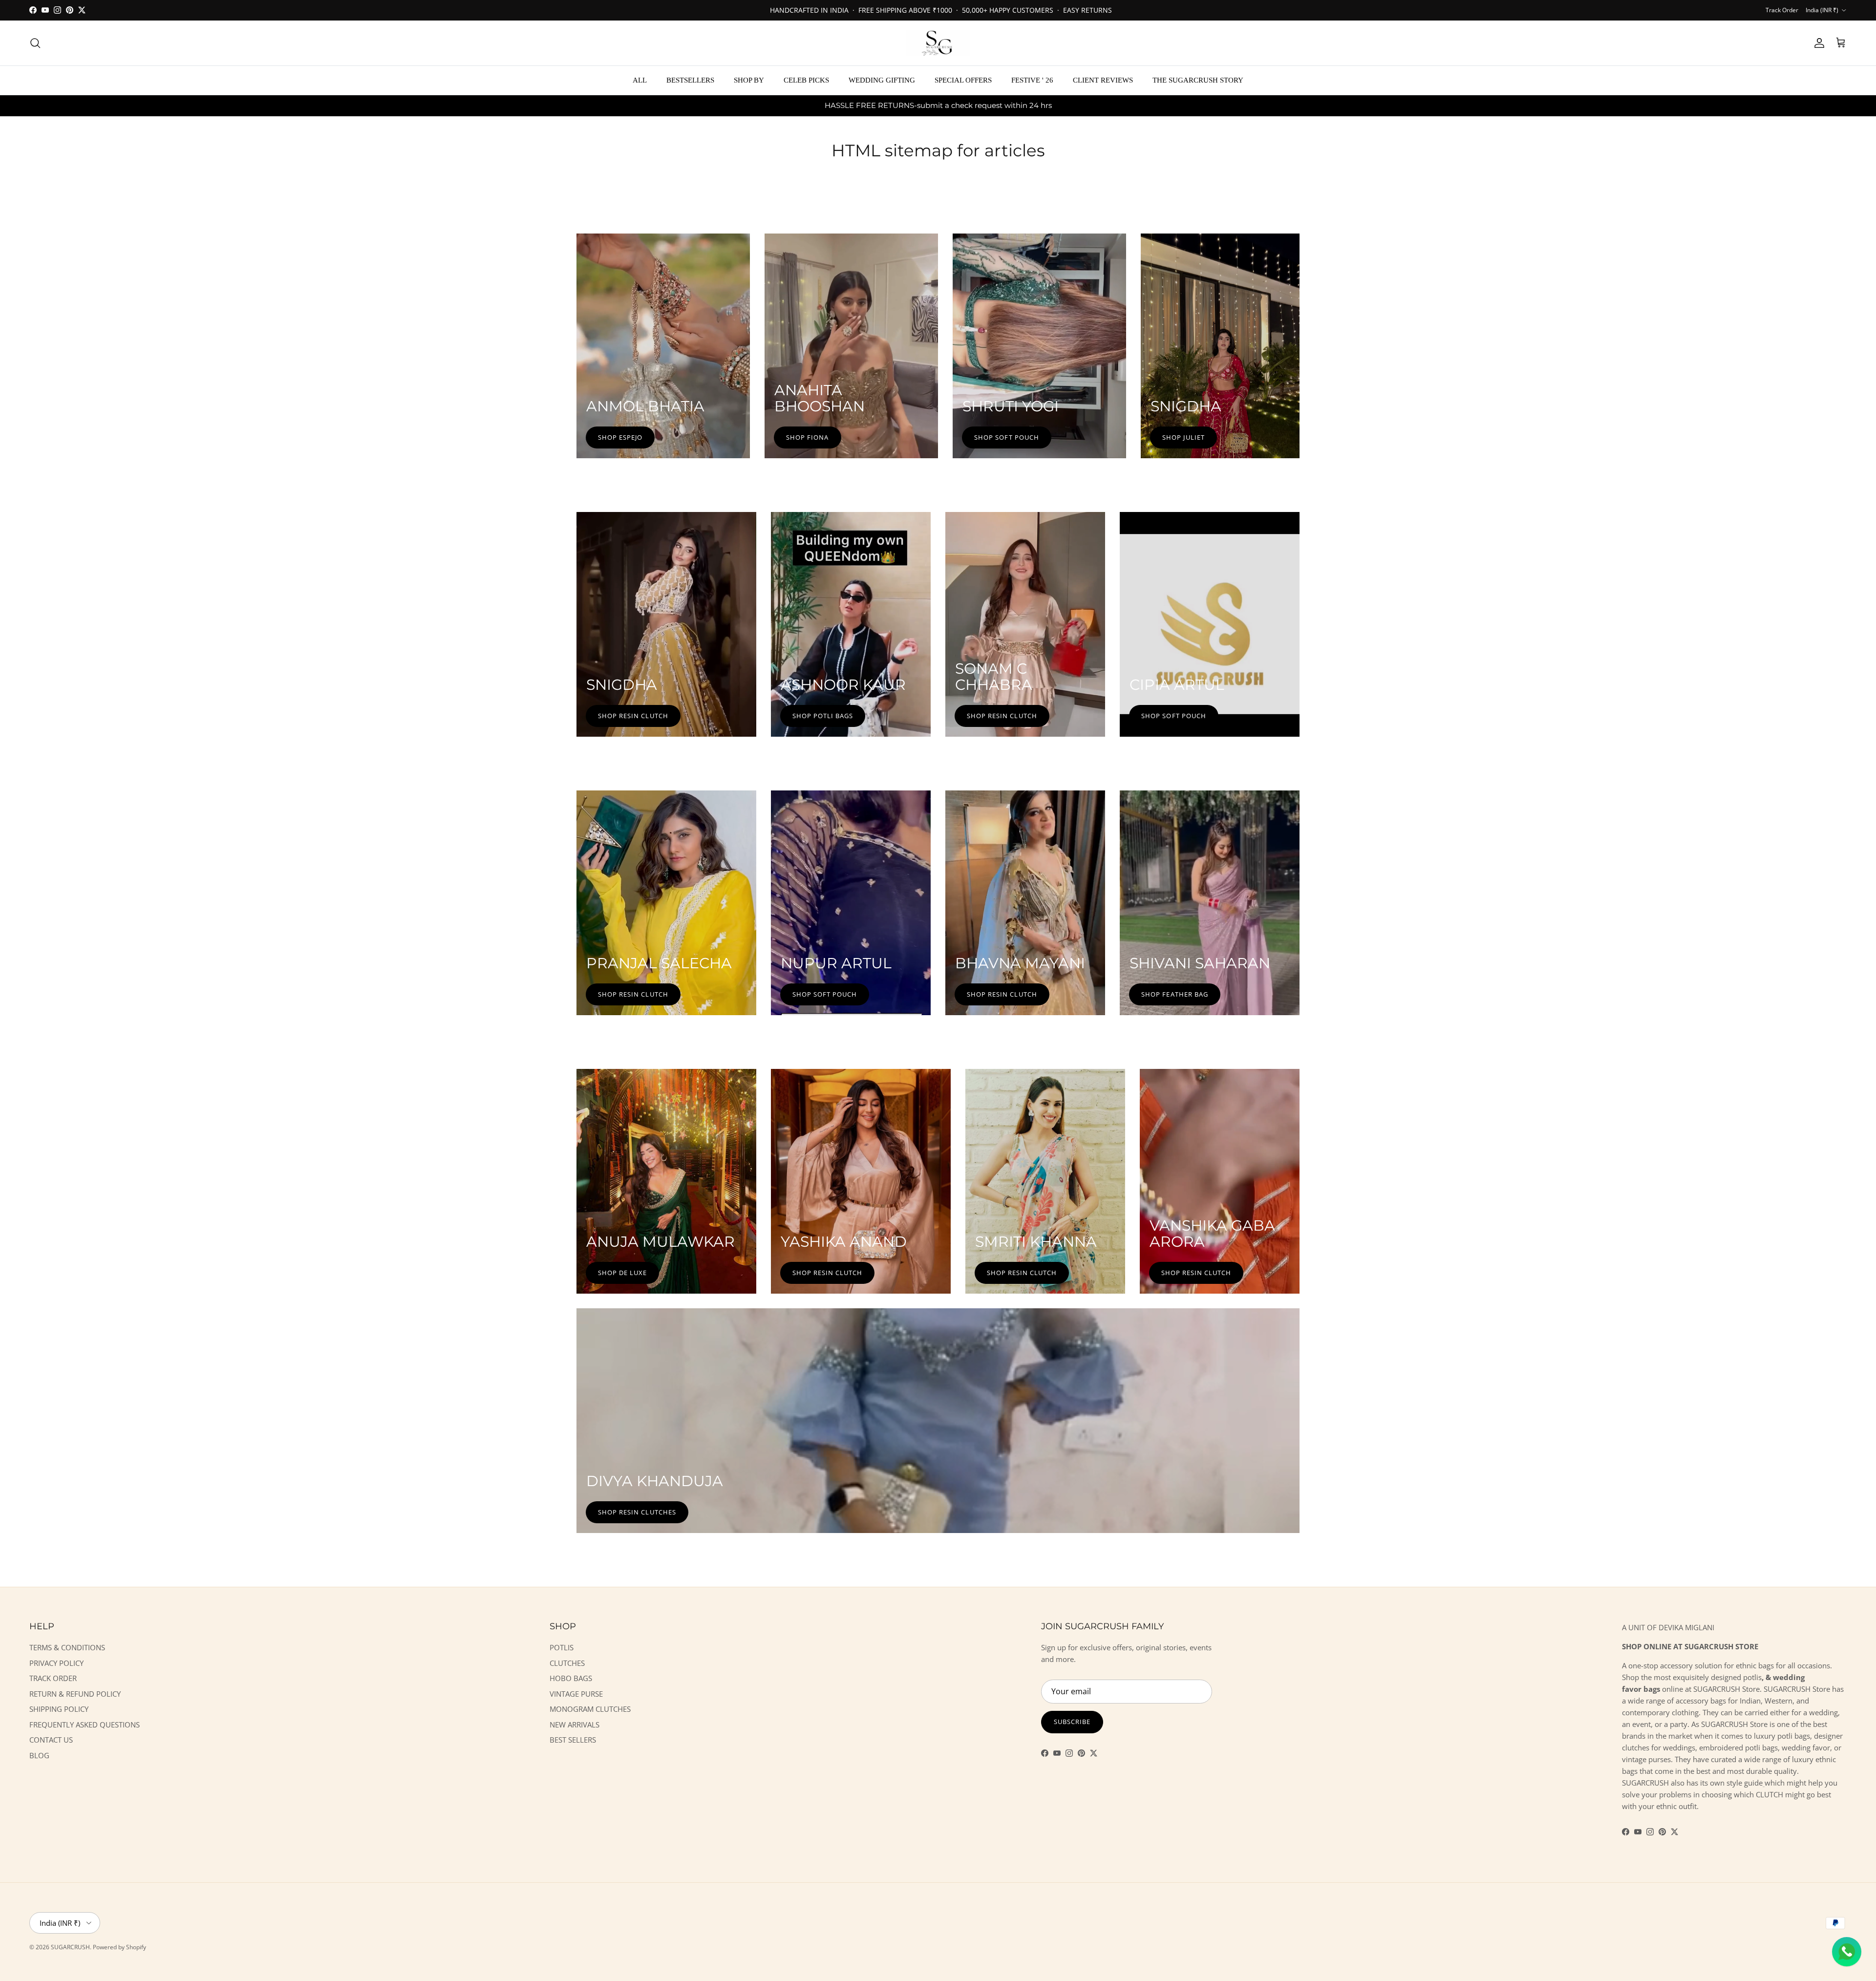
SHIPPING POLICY (59, 1709)
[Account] (1817, 43)
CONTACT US (51, 1740)
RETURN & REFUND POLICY (75, 1694)
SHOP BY (749, 80)
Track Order (1782, 10)
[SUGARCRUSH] (938, 43)
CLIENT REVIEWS (1103, 80)
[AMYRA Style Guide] (1764, 1783)
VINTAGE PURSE (576, 1694)
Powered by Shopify (119, 1947)
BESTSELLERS (690, 80)
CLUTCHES (567, 1663)
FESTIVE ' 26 (1032, 80)
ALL (640, 80)
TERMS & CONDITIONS (67, 1647)
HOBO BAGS (571, 1678)
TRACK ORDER (53, 1678)
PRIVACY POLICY (56, 1663)
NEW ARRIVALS (575, 1725)
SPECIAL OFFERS (963, 80)
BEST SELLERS (573, 1740)
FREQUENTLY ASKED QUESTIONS (85, 1725)
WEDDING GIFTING (882, 80)
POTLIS (562, 1647)
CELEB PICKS (806, 80)
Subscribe (1072, 1722)
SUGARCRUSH (70, 1947)
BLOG (39, 1755)
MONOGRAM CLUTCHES (590, 1709)
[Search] (35, 43)
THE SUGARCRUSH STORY (1198, 80)
